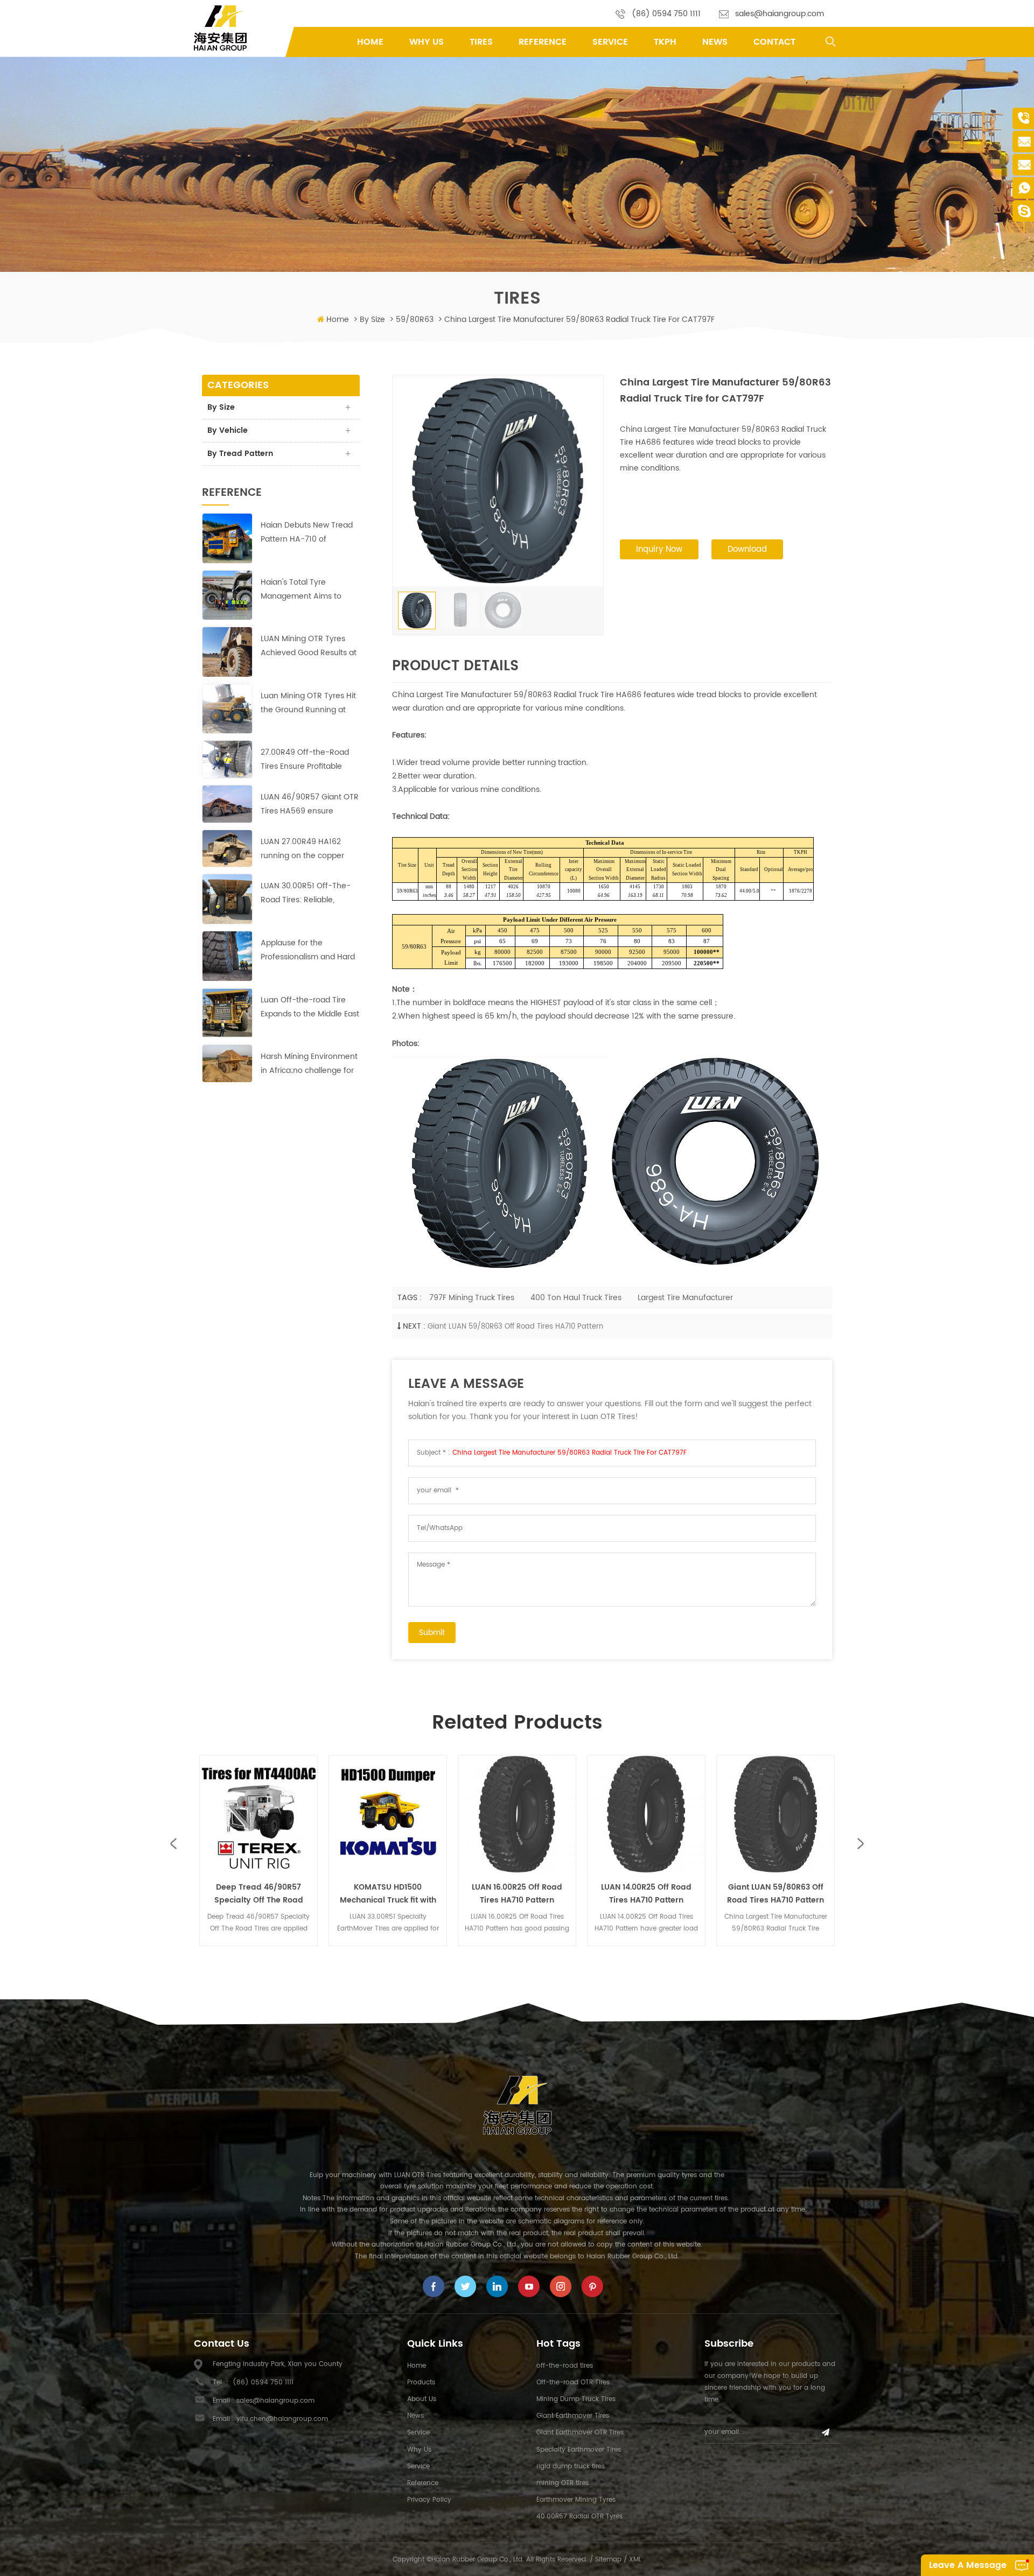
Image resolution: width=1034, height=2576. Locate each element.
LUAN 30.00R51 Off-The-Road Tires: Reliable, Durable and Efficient (306, 893)
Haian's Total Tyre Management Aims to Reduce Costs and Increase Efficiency (301, 590)
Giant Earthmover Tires (573, 2416)
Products (421, 2382)
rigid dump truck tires (571, 2466)
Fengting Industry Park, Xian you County (278, 2364)
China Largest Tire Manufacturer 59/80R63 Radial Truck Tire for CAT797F (570, 1453)
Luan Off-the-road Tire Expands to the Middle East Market (310, 1008)
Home (370, 42)
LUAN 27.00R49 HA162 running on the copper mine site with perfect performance (302, 849)
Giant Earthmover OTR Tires (580, 2433)
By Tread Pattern (240, 454)
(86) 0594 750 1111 (666, 14)
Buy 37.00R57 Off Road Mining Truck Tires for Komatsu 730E (785, 1894)
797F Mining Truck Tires (472, 1298)
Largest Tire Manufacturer (685, 1298)
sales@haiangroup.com (780, 14)
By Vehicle (228, 430)
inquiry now (659, 549)
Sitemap (608, 2560)
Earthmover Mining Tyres (576, 2500)
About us (422, 2399)
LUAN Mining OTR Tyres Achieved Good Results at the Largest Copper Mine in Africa (309, 646)
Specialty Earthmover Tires (579, 2450)
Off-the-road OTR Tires (573, 2382)
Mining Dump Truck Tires (576, 2399)
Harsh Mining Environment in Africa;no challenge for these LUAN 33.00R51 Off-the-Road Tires (309, 1064)
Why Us (427, 42)
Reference (543, 42)
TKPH (665, 42)
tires (481, 42)
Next (860, 1844)
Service (610, 42)
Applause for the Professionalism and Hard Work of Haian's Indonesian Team (308, 950)
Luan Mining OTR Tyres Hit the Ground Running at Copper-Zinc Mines (308, 703)
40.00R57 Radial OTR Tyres (579, 2517)
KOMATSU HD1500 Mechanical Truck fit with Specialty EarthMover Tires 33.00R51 (268, 1894)
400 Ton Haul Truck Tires (576, 1298)
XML (635, 2560)
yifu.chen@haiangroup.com (282, 2419)
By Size (372, 320)
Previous (174, 1844)
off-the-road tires (565, 2366)
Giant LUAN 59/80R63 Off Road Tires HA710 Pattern (515, 1327)
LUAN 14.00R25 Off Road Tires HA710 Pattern (527, 1894)
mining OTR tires (563, 2483)
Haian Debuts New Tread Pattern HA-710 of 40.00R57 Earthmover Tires (307, 533)
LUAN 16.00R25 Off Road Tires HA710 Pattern (397, 1894)
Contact (774, 42)
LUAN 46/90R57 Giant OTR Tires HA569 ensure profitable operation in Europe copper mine (310, 805)
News (715, 42)
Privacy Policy (429, 2500)
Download (747, 549)
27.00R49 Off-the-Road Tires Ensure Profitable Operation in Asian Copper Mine (310, 760)
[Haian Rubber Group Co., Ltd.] (220, 28)
